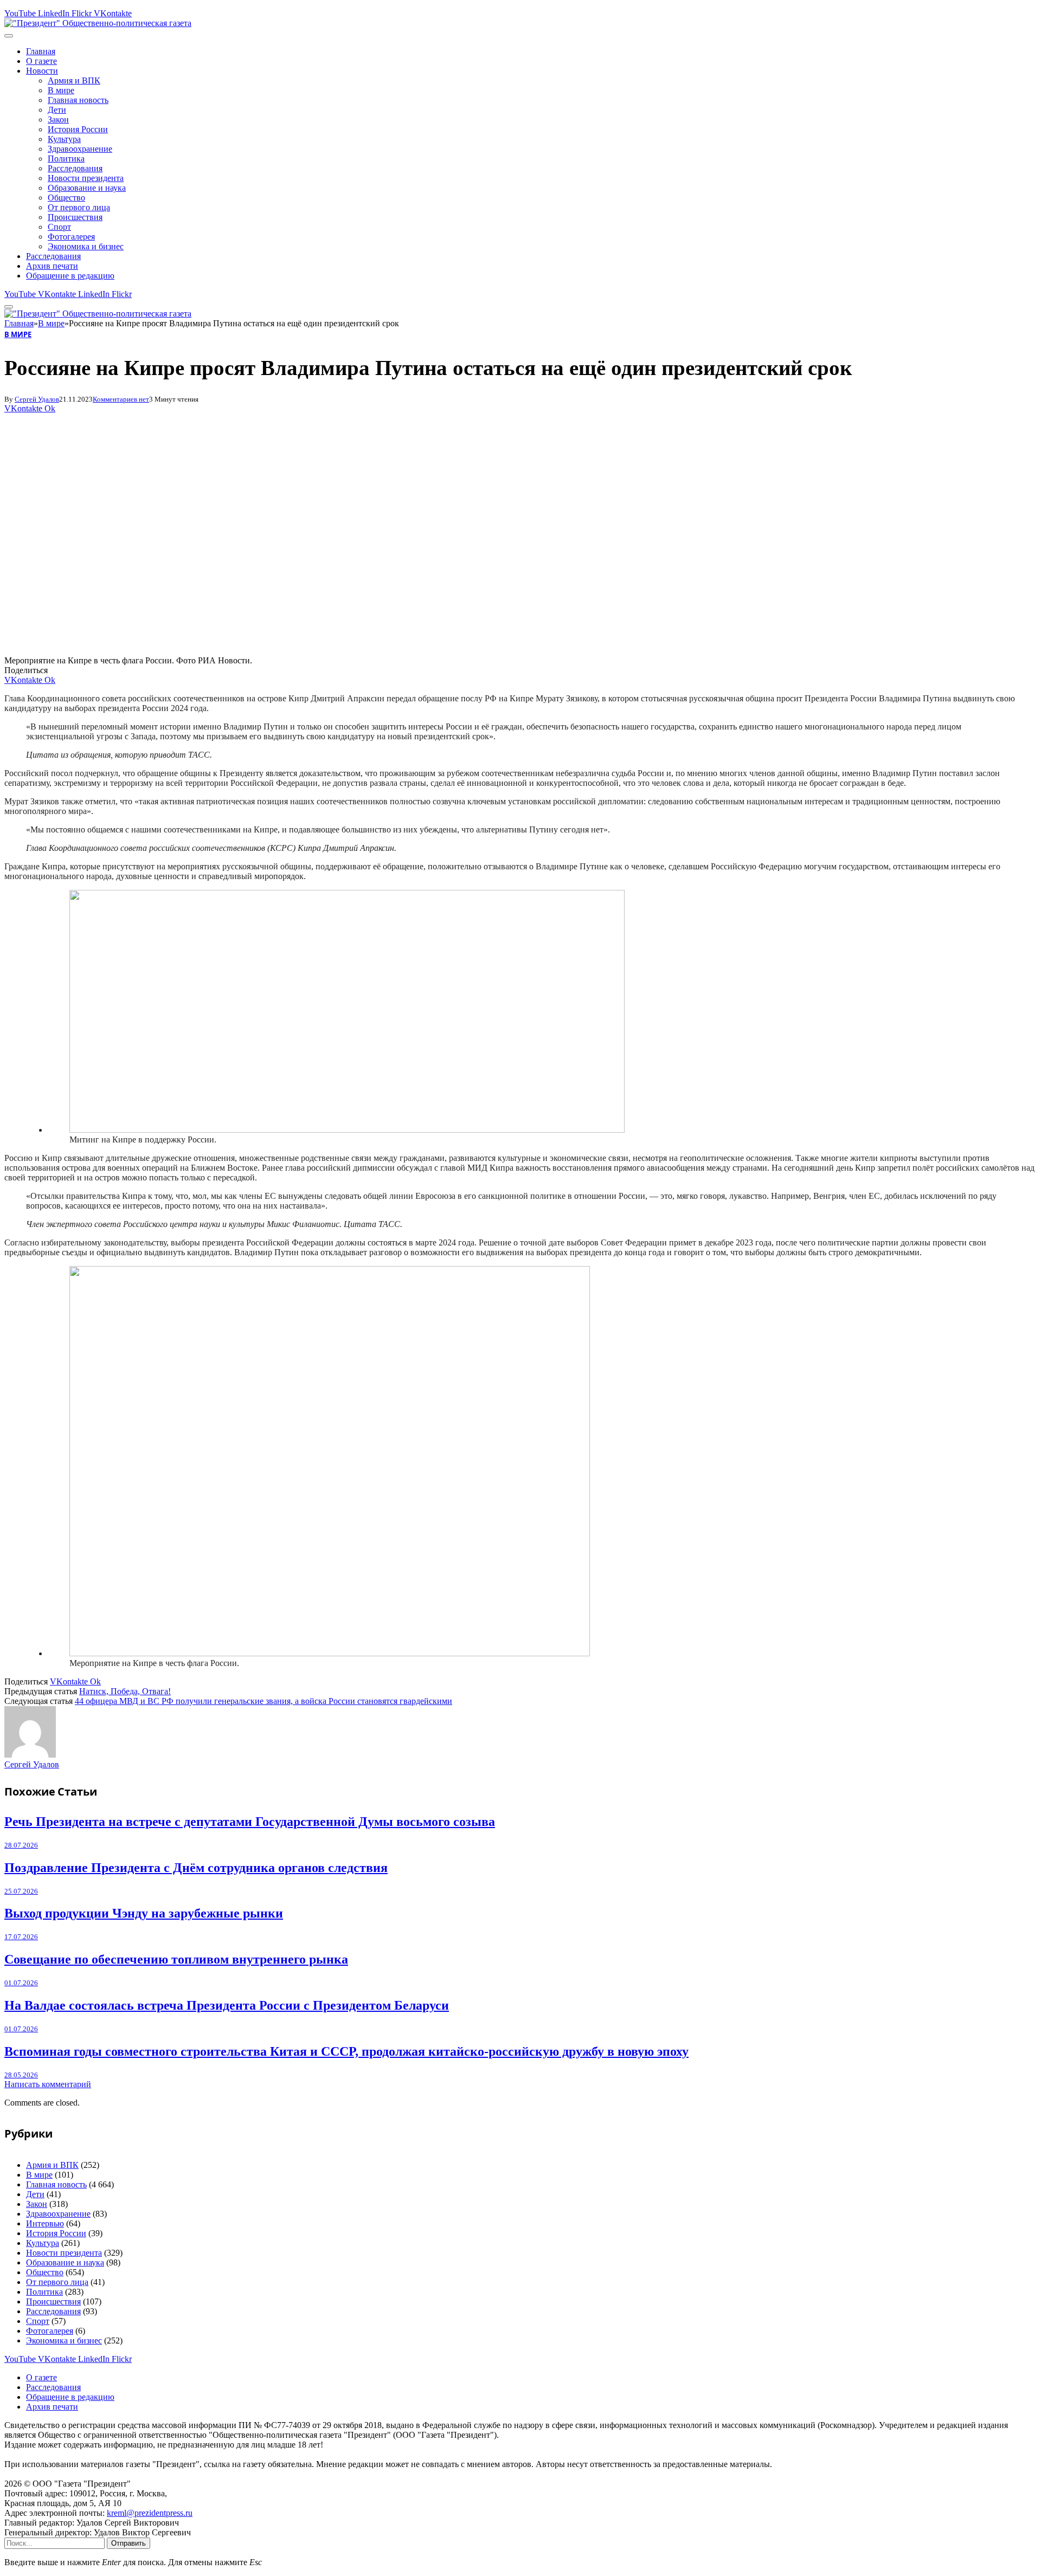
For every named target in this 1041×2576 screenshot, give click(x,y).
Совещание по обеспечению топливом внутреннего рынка (176, 1959)
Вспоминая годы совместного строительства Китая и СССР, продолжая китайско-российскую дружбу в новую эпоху (346, 2051)
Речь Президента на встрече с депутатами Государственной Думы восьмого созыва (250, 1822)
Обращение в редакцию (70, 276)
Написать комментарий (48, 2084)
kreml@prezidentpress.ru (150, 2513)
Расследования (75, 168)
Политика (66, 159)
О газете (41, 61)
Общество (66, 198)
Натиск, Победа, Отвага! (125, 1691)
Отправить (128, 2543)
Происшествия (75, 217)
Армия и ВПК (74, 80)
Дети (57, 110)
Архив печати (52, 266)
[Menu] (9, 36)
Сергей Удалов (37, 399)
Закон (58, 120)
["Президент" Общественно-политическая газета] (98, 23)
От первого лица (79, 207)
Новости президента (86, 178)
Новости (42, 71)
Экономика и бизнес (86, 246)
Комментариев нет (121, 399)
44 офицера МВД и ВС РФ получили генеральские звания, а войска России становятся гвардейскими (264, 1701)
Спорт (59, 227)
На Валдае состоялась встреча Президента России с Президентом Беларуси (227, 2005)
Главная (41, 51)
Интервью (45, 2223)
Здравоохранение (80, 149)
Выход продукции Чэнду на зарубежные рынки (144, 1913)
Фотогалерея (71, 237)
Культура (64, 139)
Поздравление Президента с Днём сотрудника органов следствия (196, 1868)
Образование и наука (87, 188)
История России (78, 129)
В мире (61, 90)
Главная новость (78, 100)
